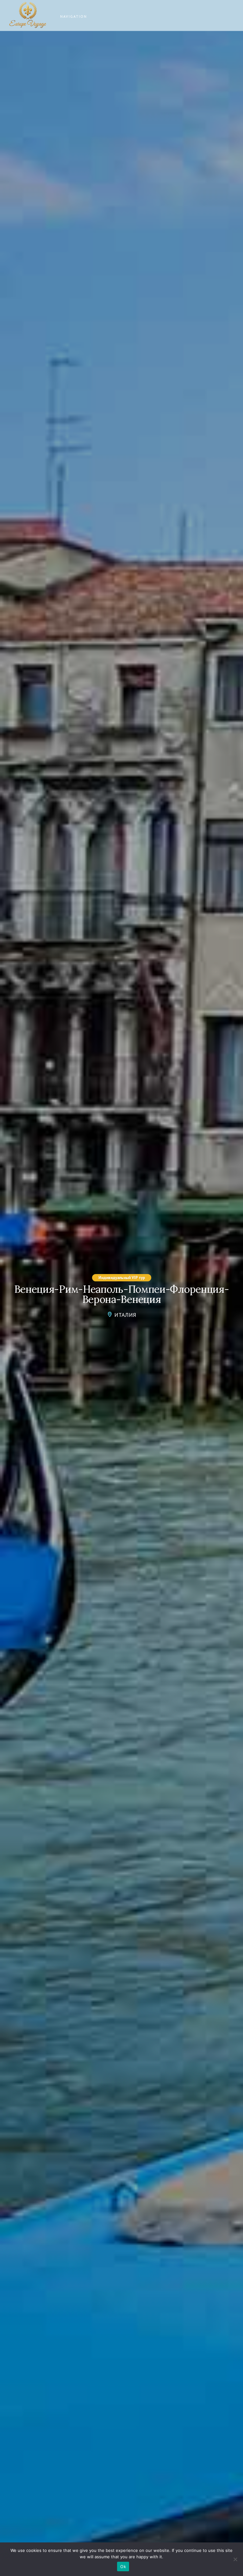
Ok (123, 2566)
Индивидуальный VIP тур (122, 1278)
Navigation (74, 16)
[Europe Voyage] (28, 16)
